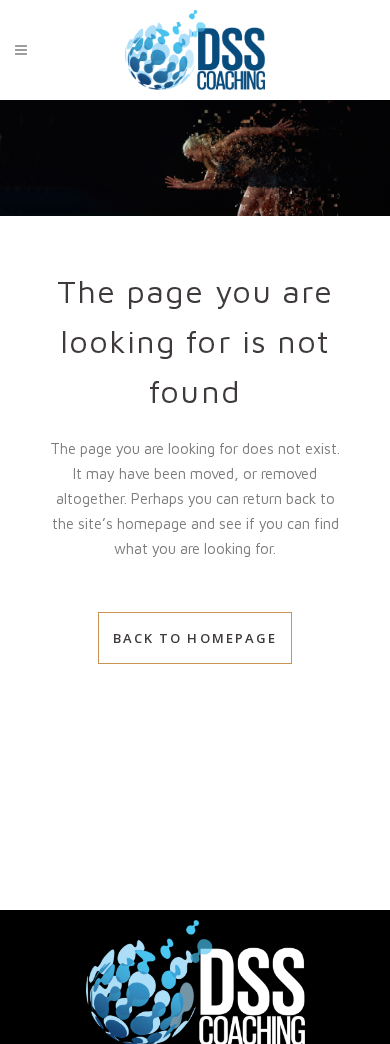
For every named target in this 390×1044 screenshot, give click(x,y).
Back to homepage (195, 638)
